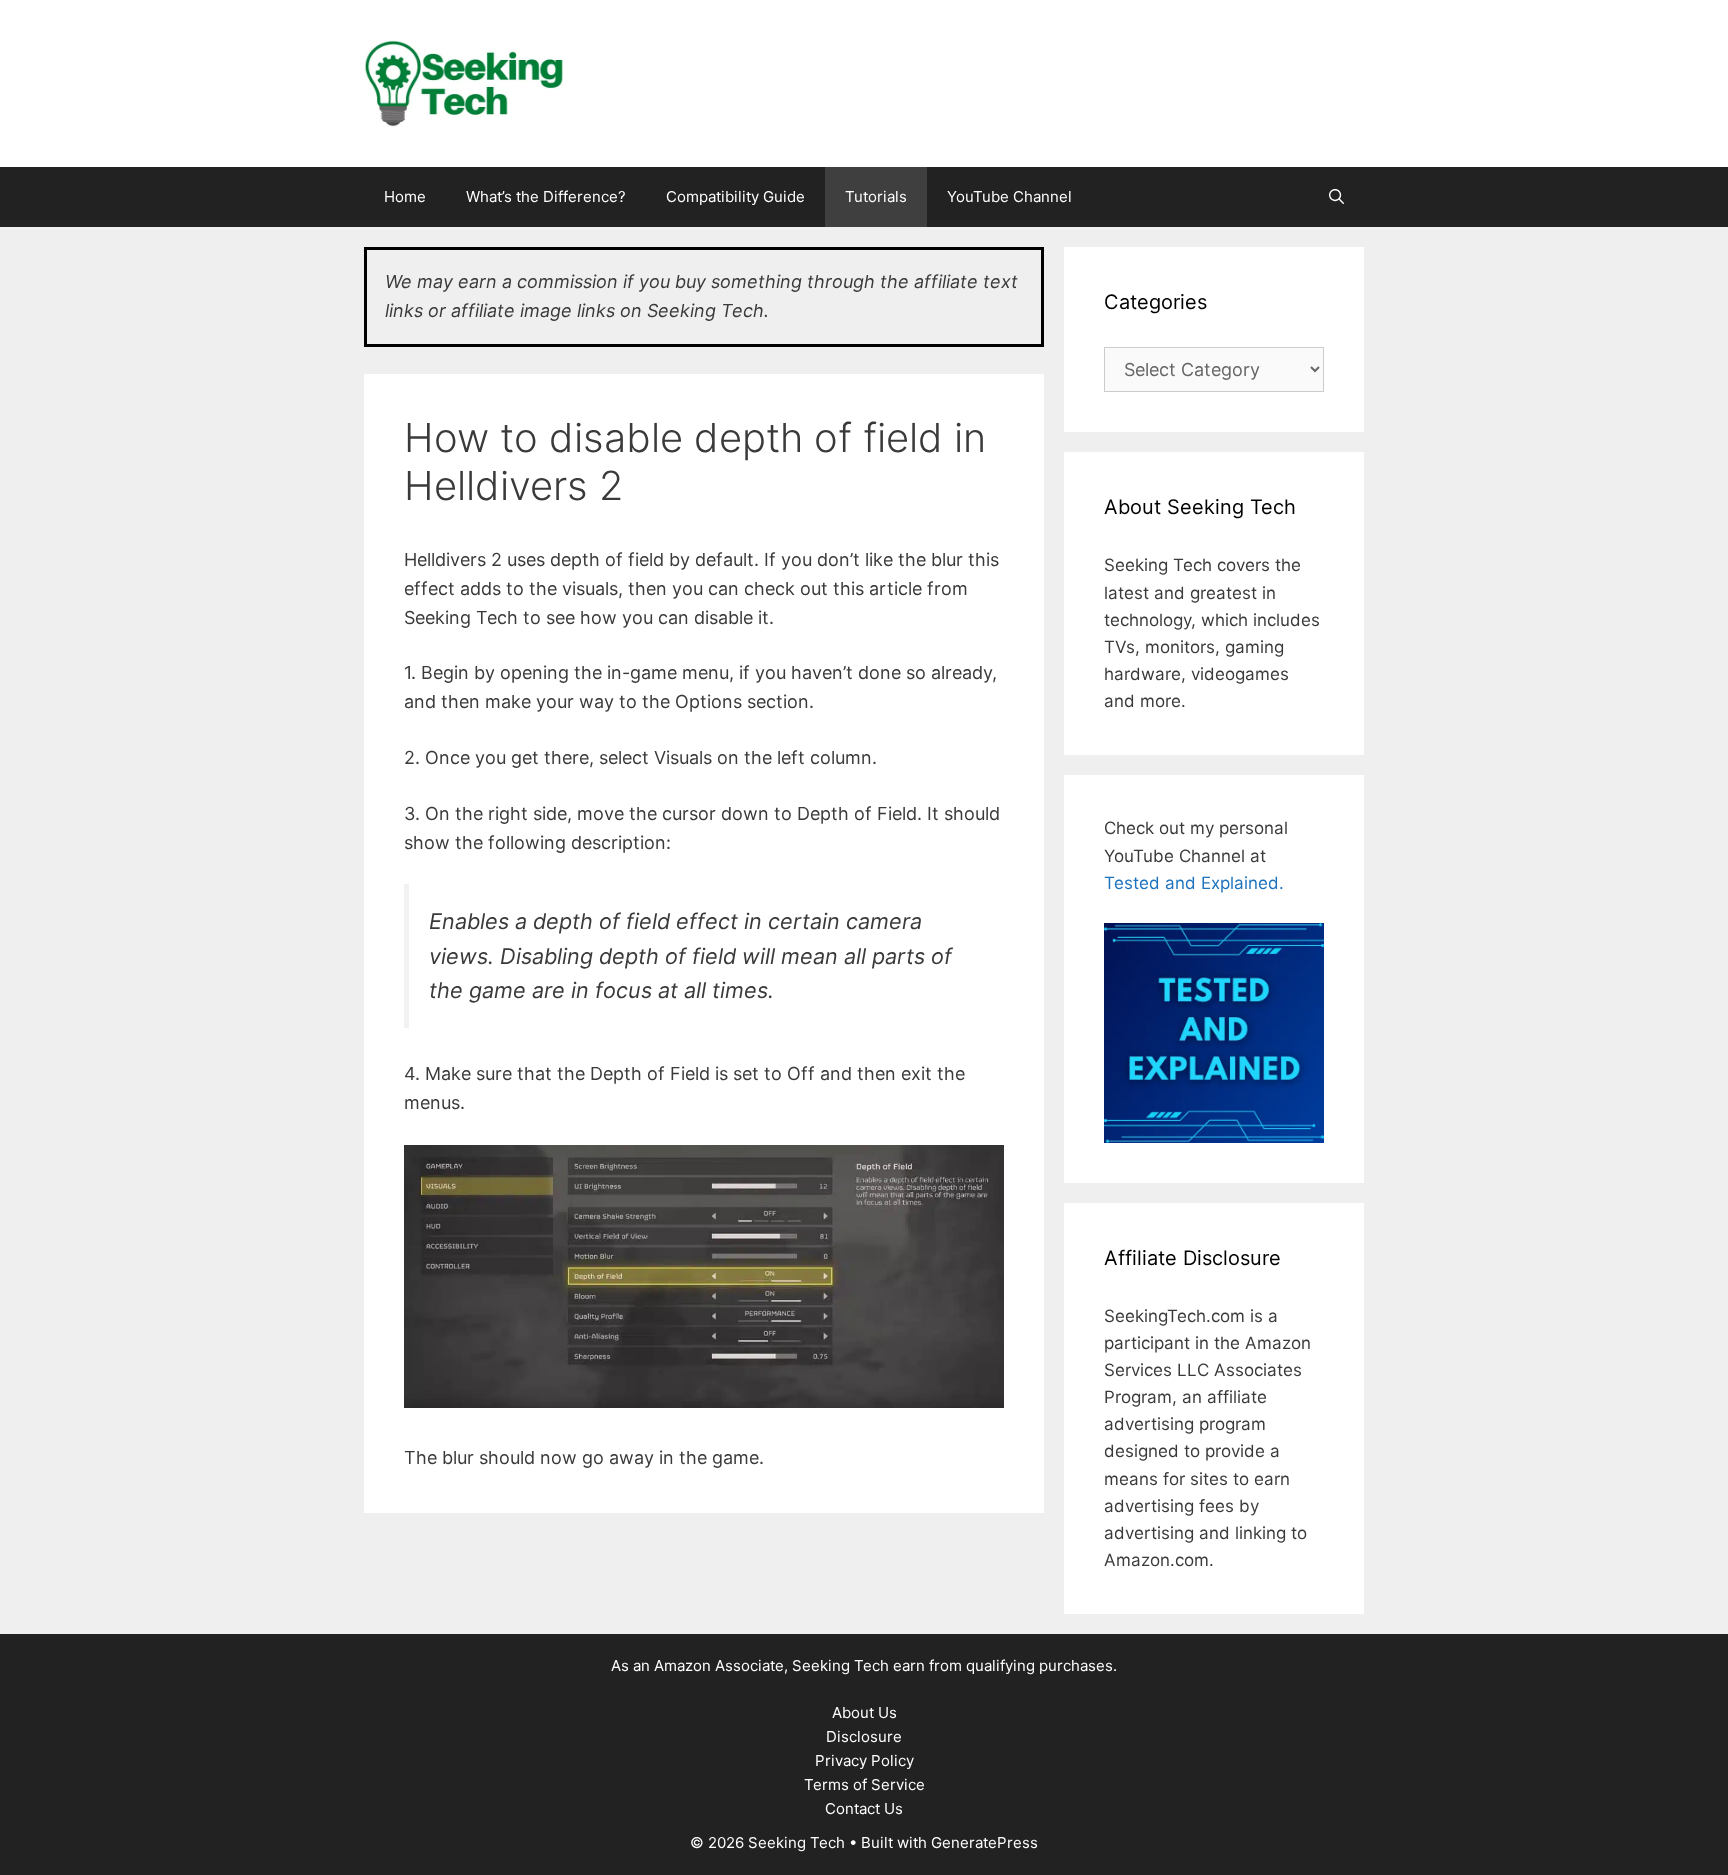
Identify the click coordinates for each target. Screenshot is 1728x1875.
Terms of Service (864, 1784)
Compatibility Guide (735, 196)
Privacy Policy (864, 1760)
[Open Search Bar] (1336, 197)
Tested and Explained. (1194, 883)
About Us (864, 1712)
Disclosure (864, 1736)
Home (405, 196)
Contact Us (864, 1808)
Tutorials (876, 196)
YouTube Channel (1009, 196)
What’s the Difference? (546, 196)
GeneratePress (984, 1842)
